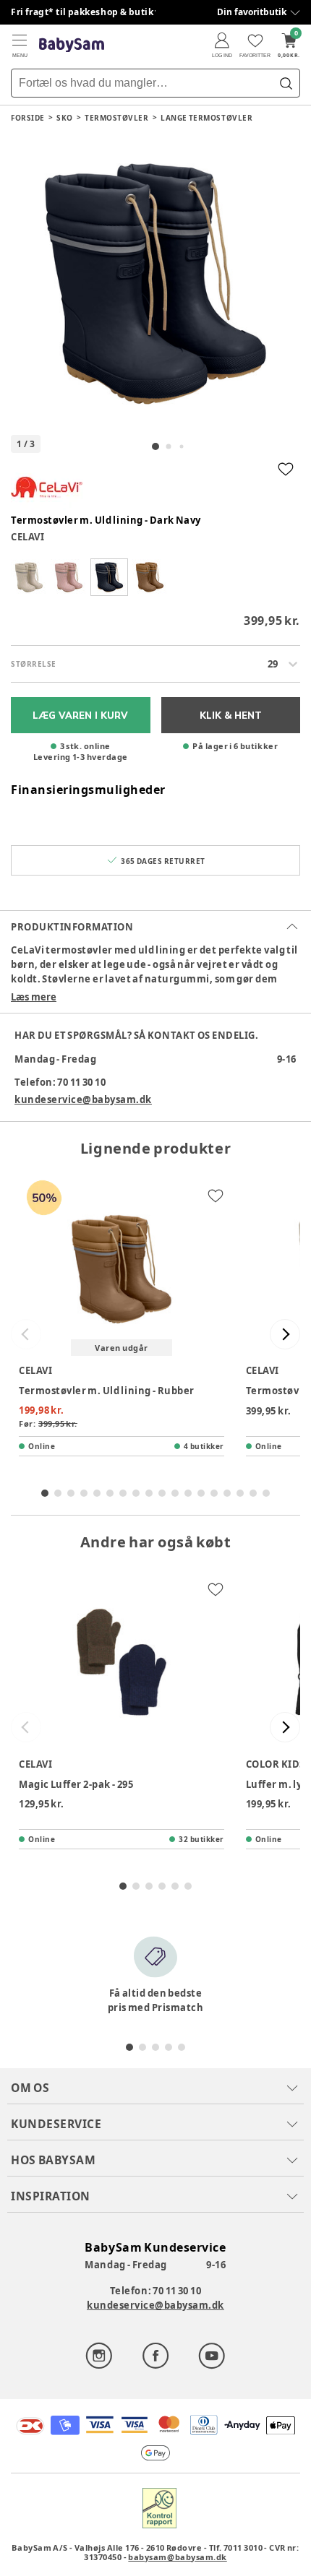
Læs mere (34, 997)
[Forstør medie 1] (155, 284)
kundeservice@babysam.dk (83, 1099)
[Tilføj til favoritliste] (286, 469)
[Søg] (286, 83)
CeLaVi (27, 537)
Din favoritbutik (252, 12)
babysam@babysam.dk (177, 2557)
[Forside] (72, 45)
